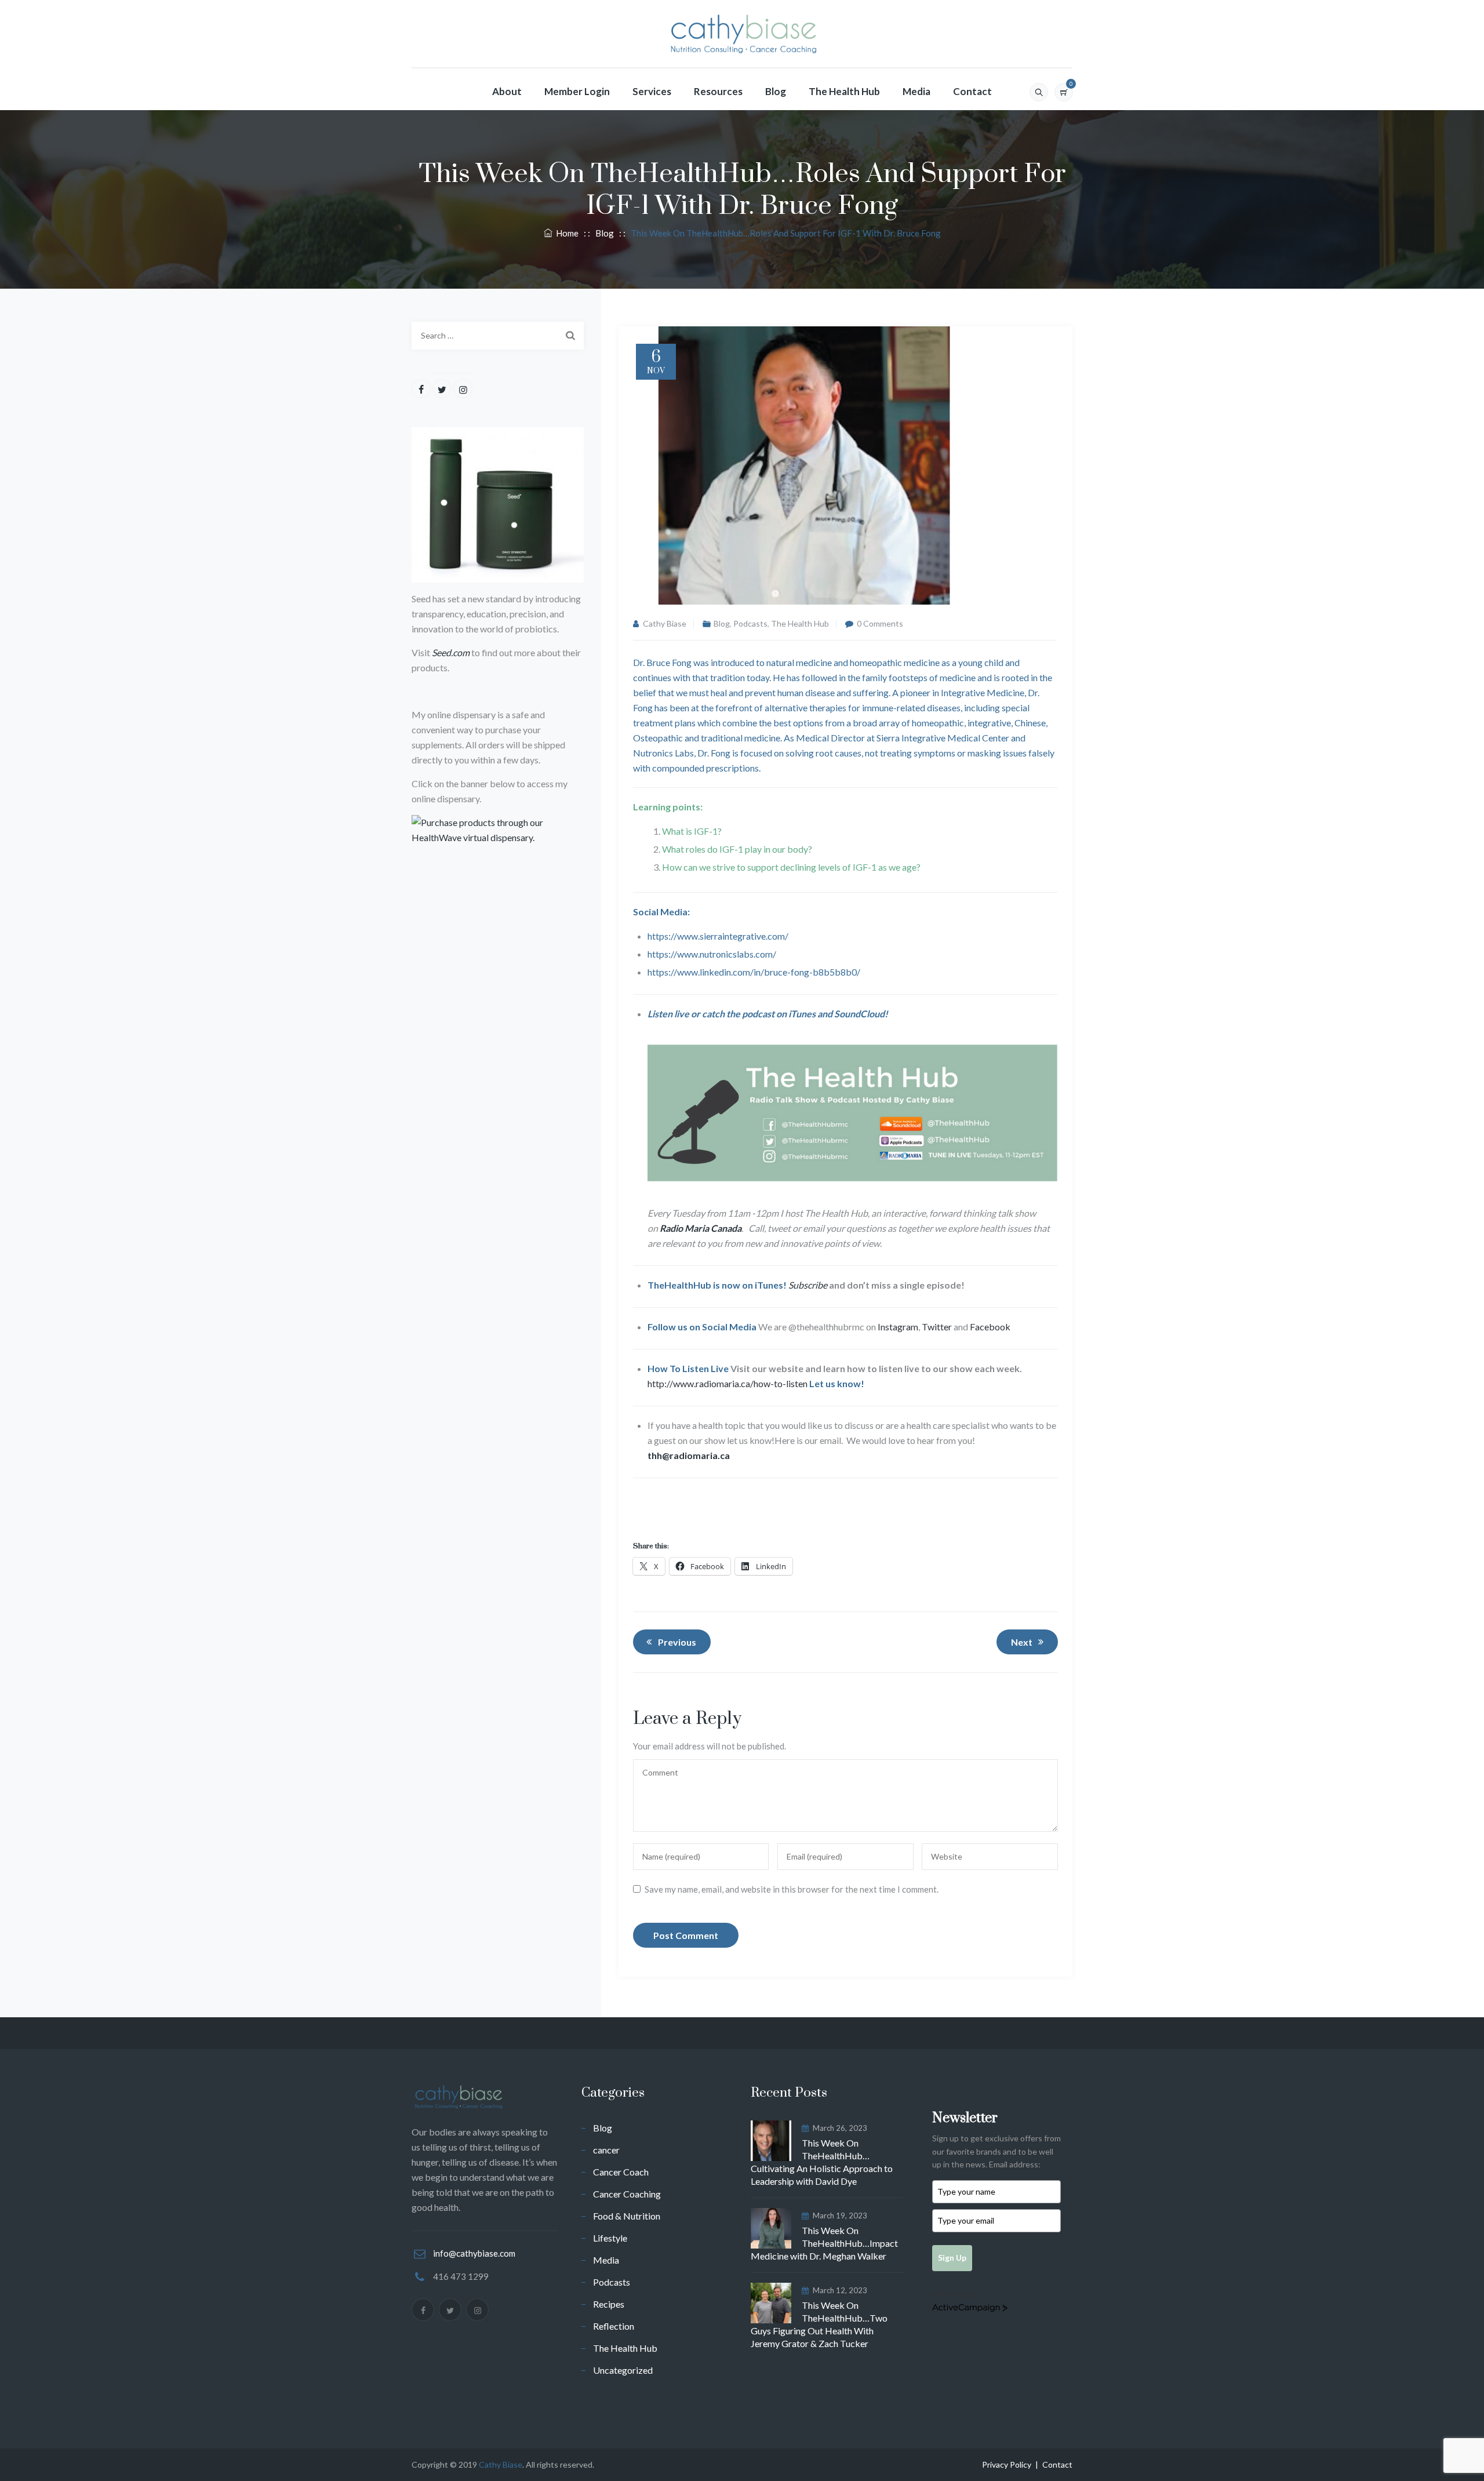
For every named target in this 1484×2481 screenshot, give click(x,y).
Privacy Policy (1007, 2464)
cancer (606, 2150)
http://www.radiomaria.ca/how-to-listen (728, 1383)
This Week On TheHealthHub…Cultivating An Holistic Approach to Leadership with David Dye (822, 2162)
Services (652, 91)
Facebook (990, 1327)
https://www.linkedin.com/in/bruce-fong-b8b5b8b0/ (754, 972)
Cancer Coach (621, 2172)
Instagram (898, 1327)
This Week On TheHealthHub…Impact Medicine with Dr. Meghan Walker (824, 2243)
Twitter (937, 1327)
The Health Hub (844, 91)
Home (565, 233)
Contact (972, 91)
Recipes (609, 2304)
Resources (718, 91)
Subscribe (809, 1285)
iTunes (802, 1014)
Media (916, 91)
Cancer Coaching (627, 2194)
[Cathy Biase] (742, 34)
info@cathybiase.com (474, 2253)
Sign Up (952, 2258)
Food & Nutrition (627, 2216)
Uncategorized (623, 2370)
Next (1022, 1642)
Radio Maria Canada (701, 1228)
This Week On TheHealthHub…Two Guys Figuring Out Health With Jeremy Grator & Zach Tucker (819, 2324)
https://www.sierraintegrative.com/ (718, 936)
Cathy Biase (665, 623)
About (507, 91)
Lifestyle (610, 2238)
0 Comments (880, 623)
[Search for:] (498, 336)
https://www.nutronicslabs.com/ (712, 954)
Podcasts (750, 623)
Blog (776, 91)
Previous (677, 1642)
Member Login (577, 91)
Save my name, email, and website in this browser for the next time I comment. (792, 1889)
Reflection (614, 2326)
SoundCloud (859, 1014)
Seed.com (451, 652)
